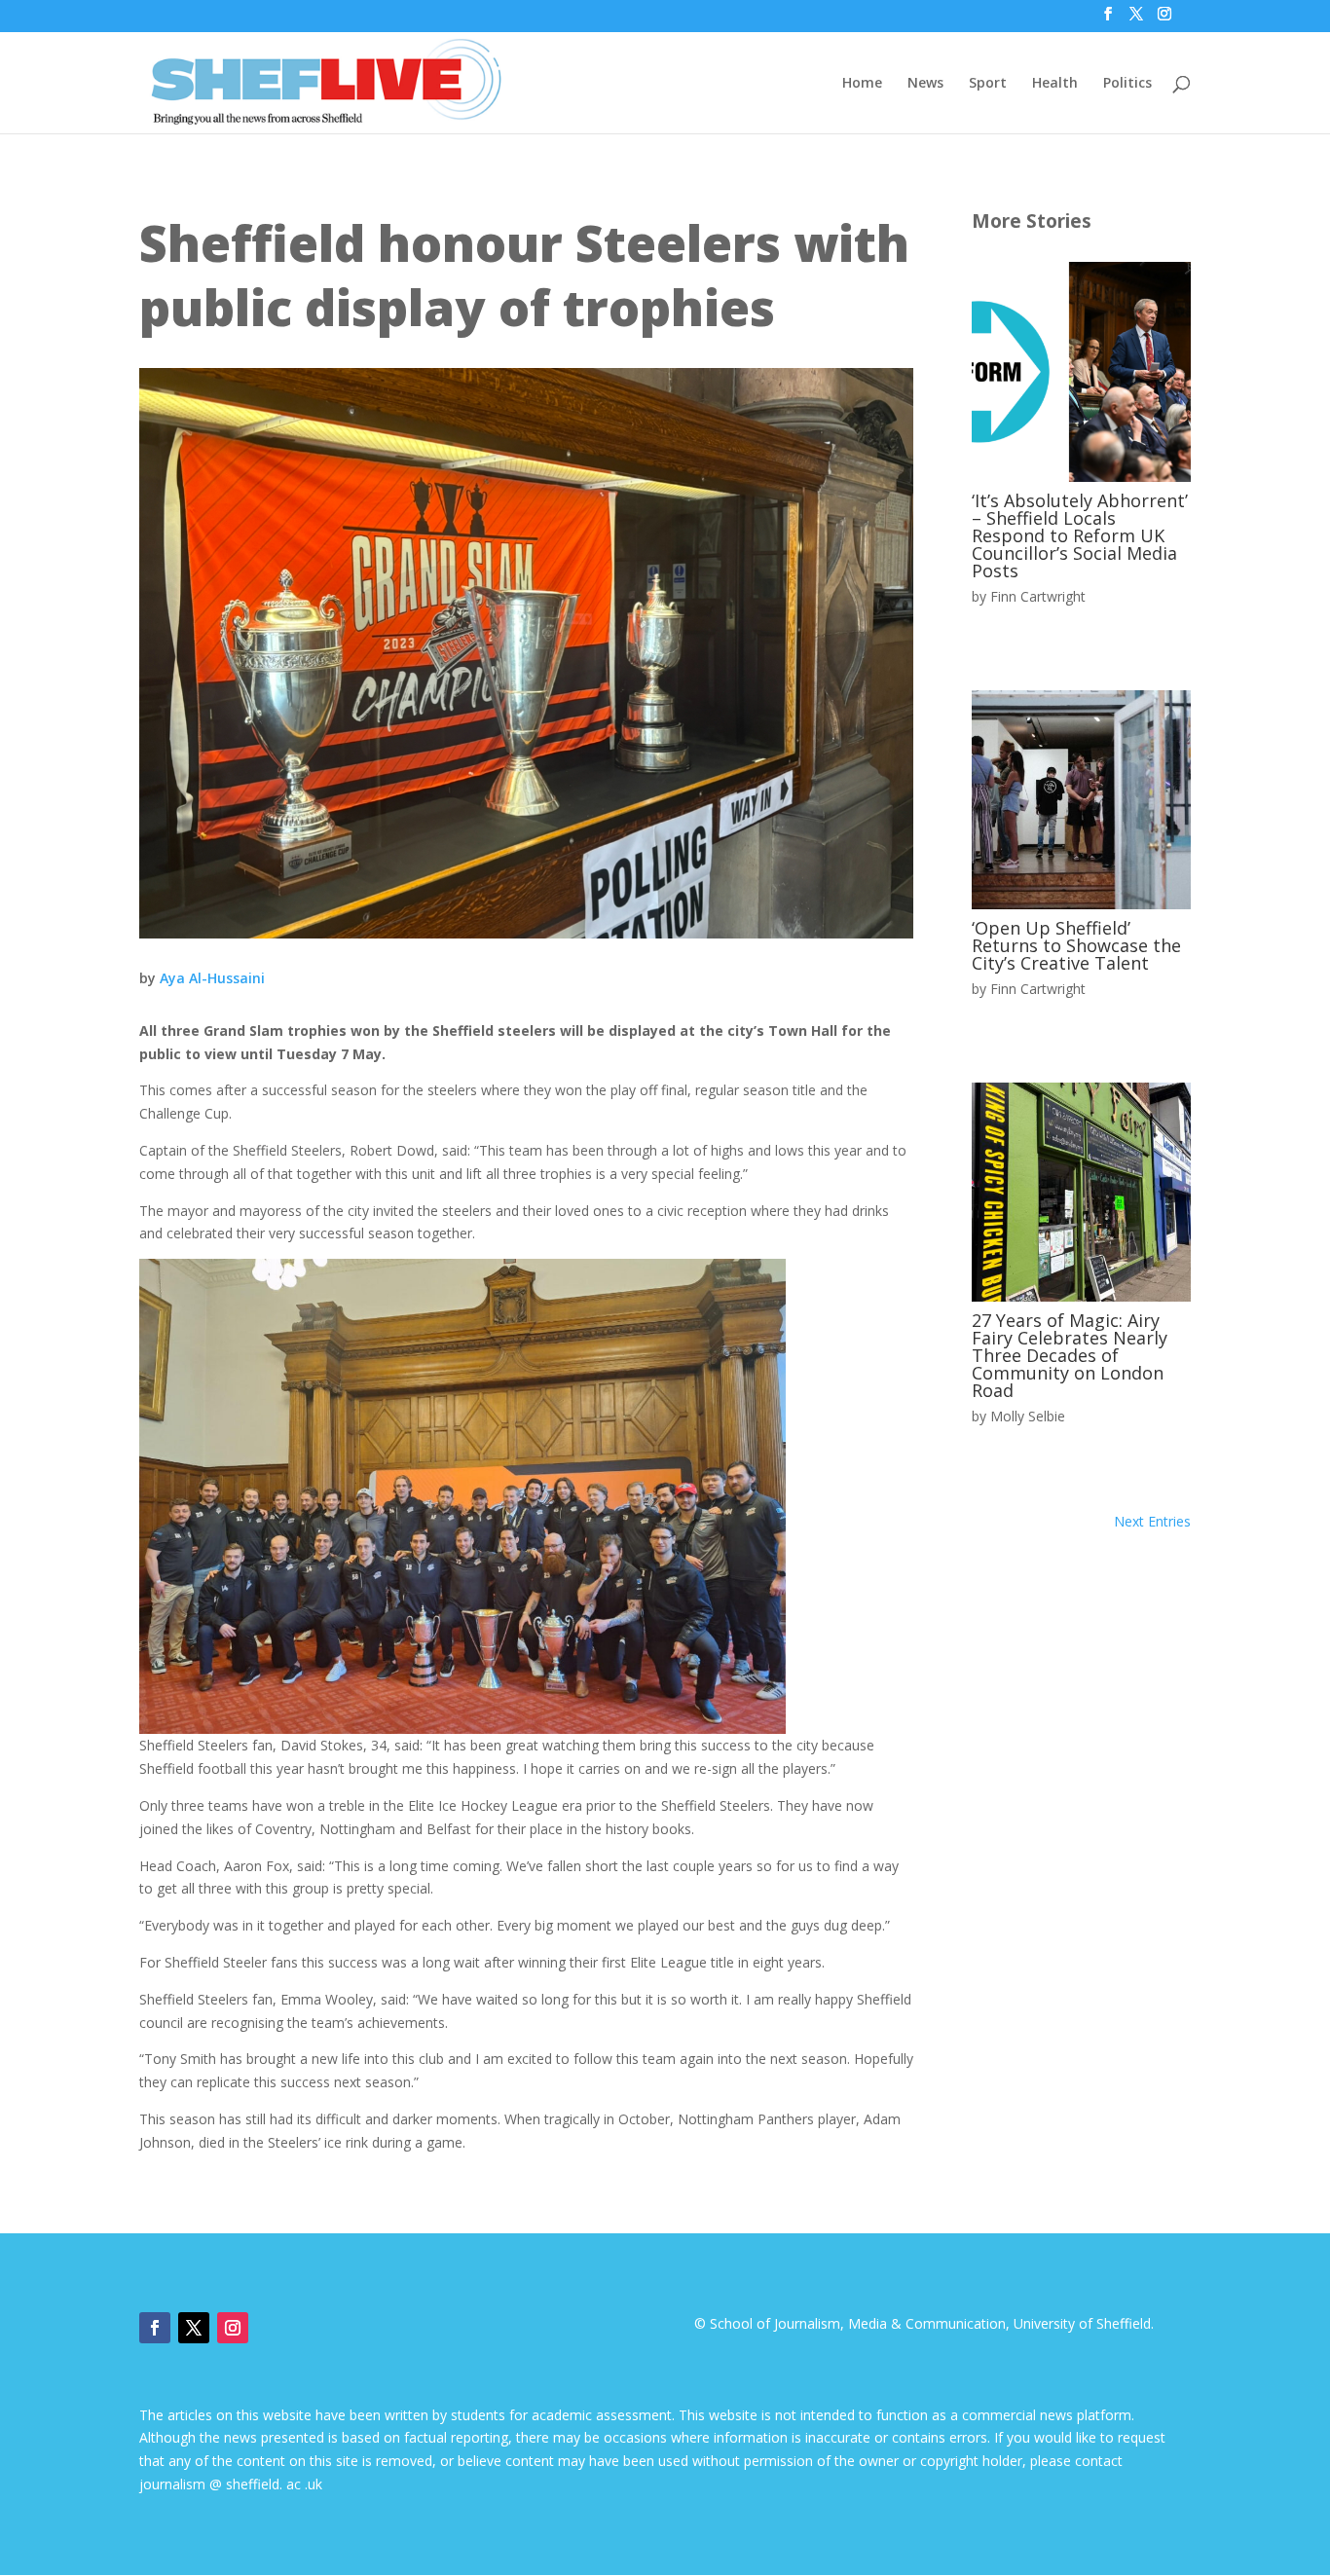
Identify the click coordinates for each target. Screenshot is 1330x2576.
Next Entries (1152, 1521)
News (925, 84)
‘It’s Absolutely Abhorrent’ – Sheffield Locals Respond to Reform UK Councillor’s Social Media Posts (1080, 535)
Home (862, 84)
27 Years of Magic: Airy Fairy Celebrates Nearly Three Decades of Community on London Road (1070, 1355)
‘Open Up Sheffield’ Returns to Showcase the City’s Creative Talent (1076, 945)
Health (1055, 84)
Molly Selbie (1028, 1416)
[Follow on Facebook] (155, 2328)
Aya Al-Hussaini (212, 978)
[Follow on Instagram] (233, 2328)
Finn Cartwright (1038, 596)
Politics (1127, 84)
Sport (988, 84)
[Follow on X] (194, 2328)
